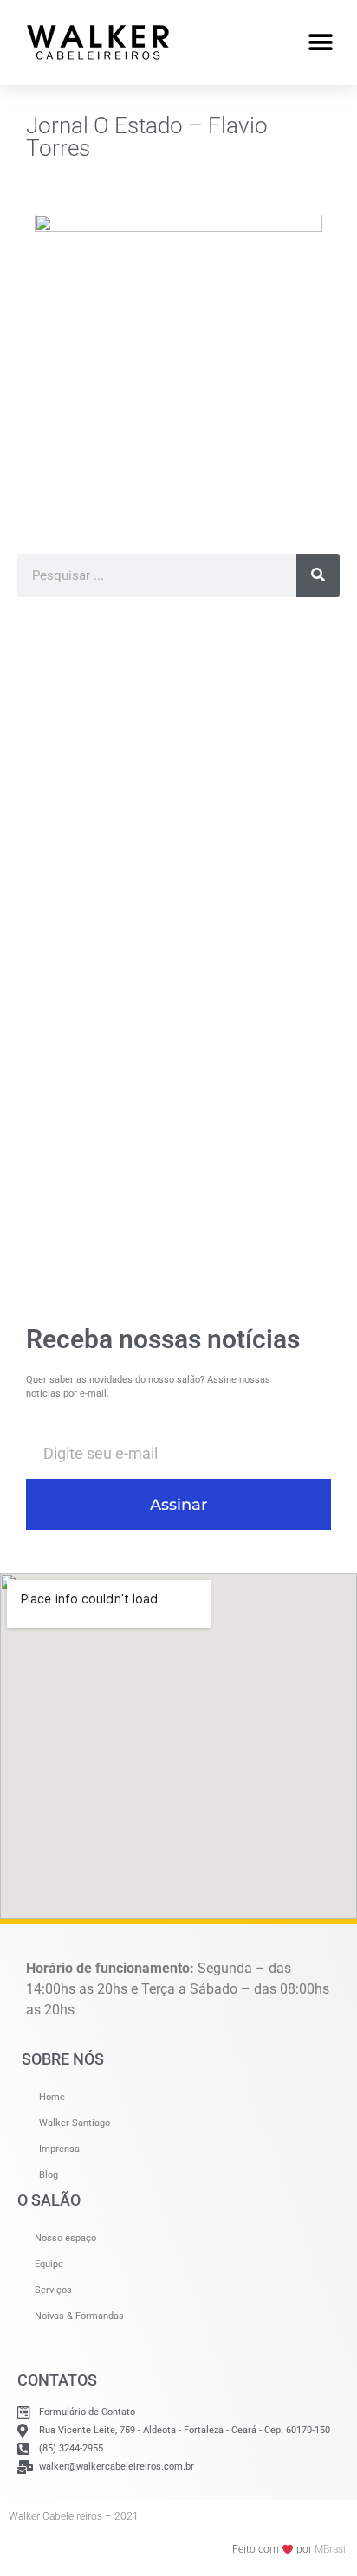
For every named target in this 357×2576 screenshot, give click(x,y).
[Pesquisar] (318, 575)
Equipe (49, 2264)
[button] (320, 42)
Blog (49, 2175)
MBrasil (331, 2549)
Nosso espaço (65, 2238)
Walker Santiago (75, 2123)
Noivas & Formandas (79, 2316)
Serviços (53, 2290)
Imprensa (59, 2149)
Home (52, 2097)
